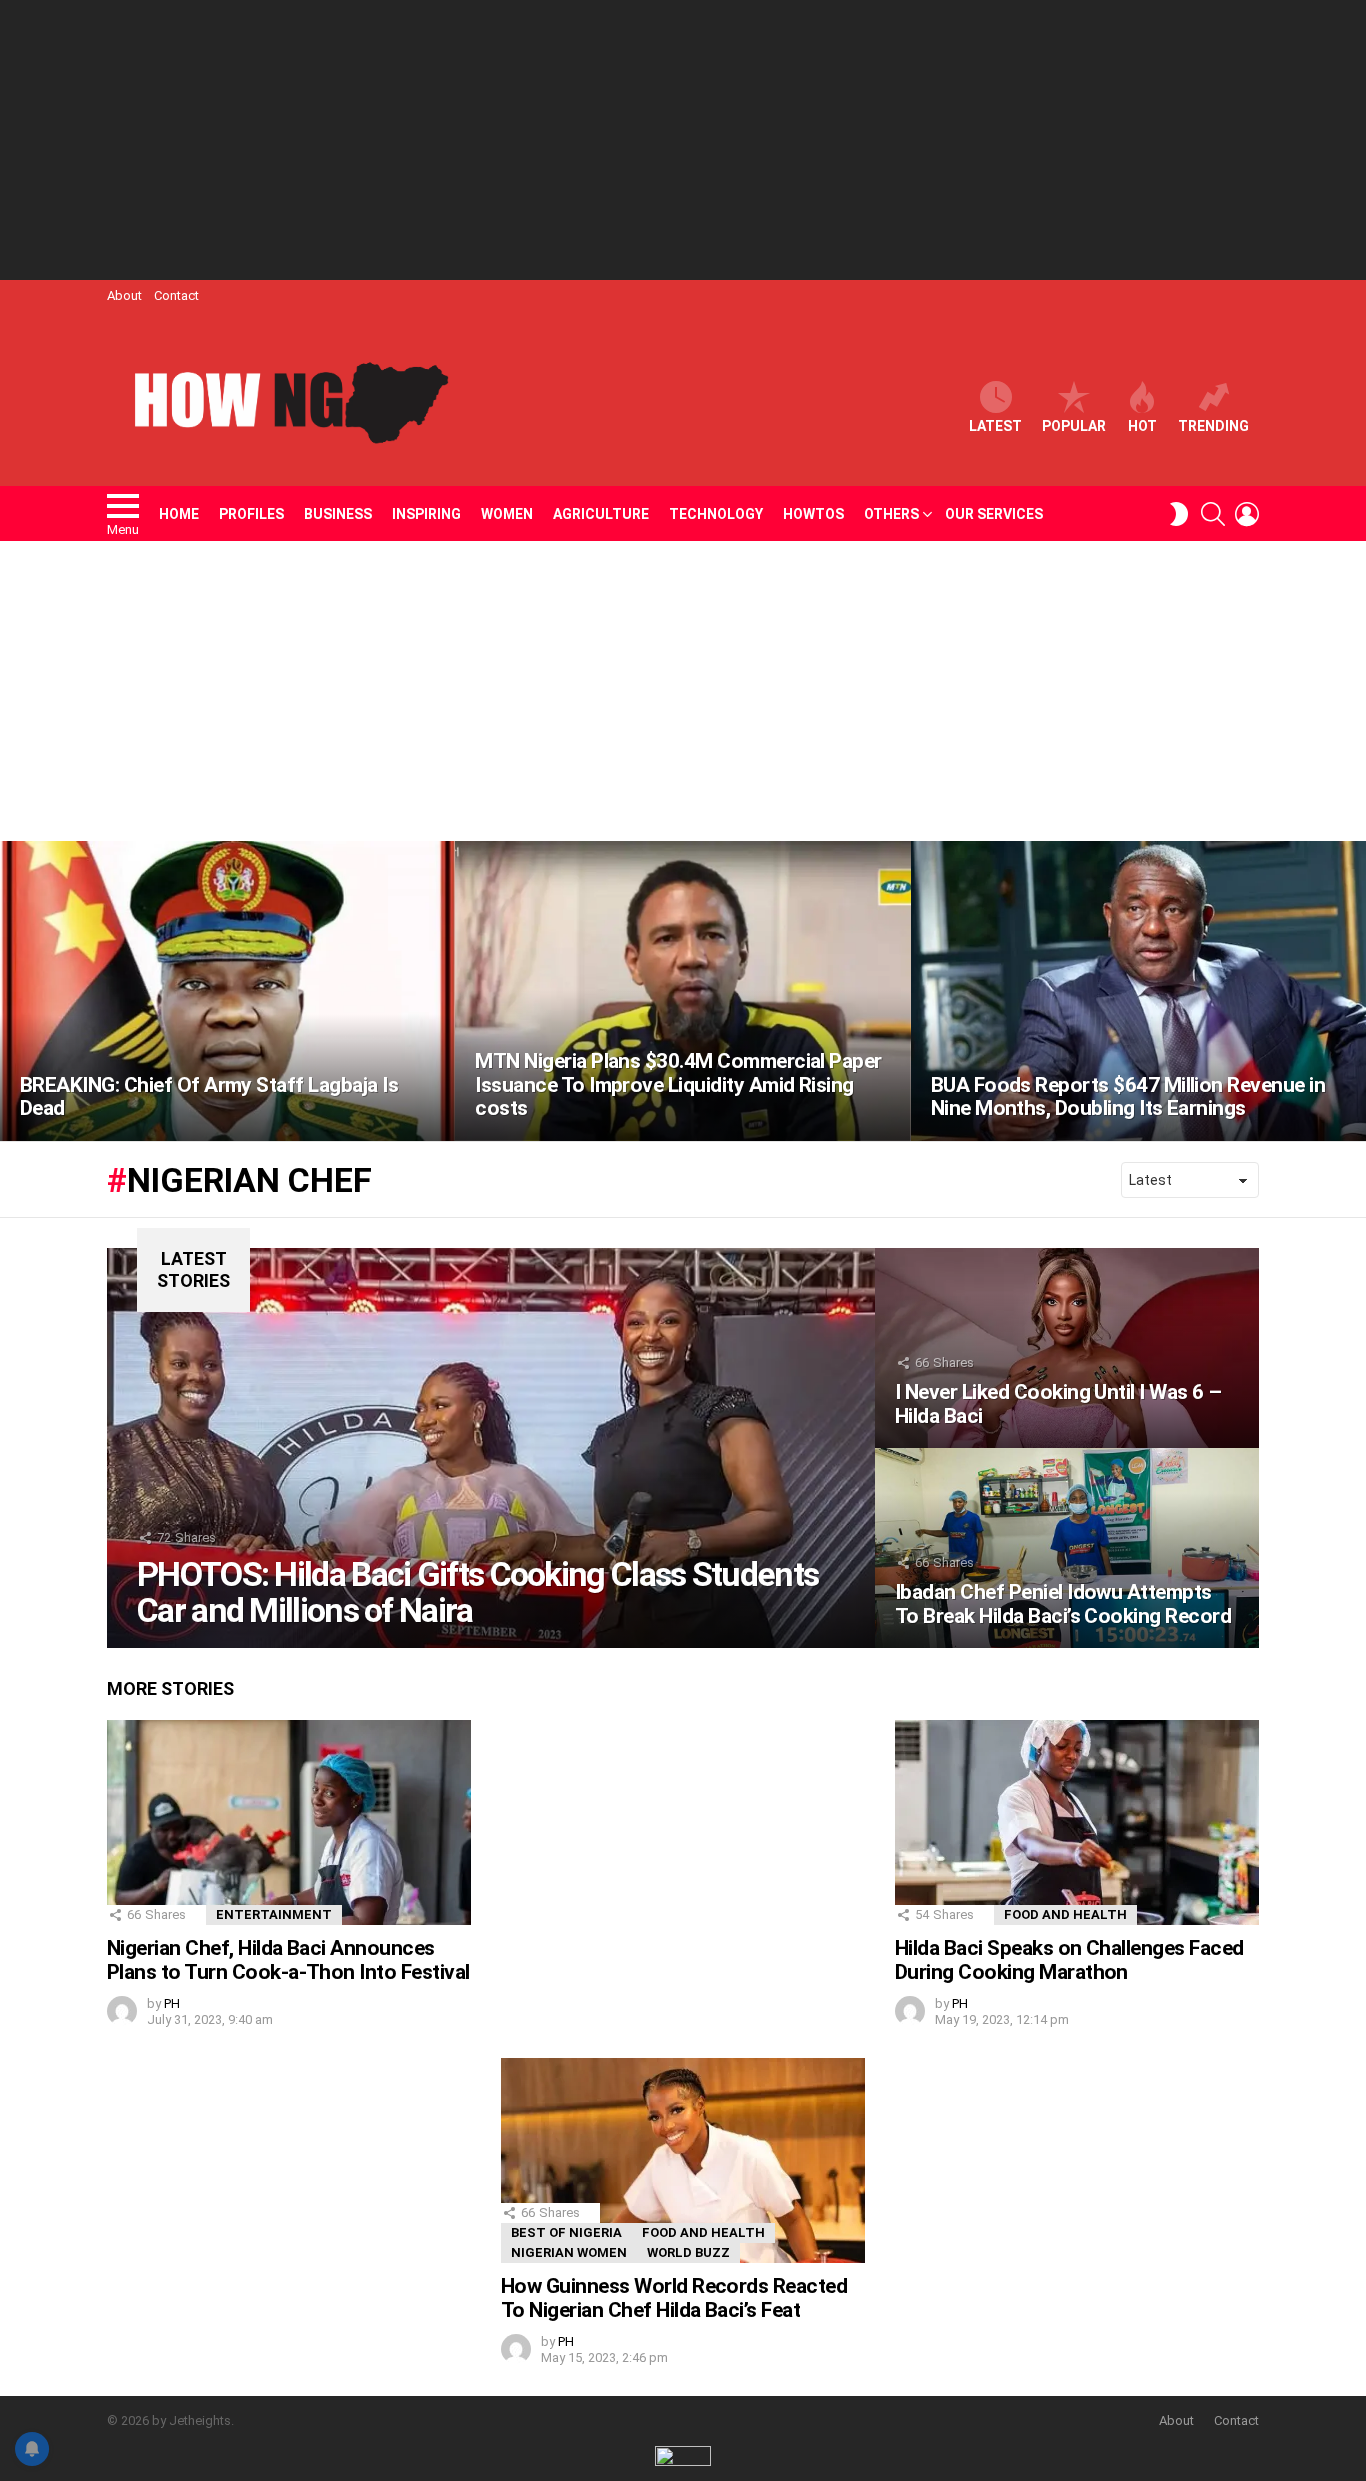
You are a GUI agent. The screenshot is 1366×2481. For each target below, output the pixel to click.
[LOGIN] (1247, 514)
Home (179, 514)
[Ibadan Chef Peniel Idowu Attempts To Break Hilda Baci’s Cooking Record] (1067, 1548)
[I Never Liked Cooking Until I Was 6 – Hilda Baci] (1067, 1348)
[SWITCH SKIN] (1179, 514)
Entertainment (274, 1914)
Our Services (994, 514)
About (124, 295)
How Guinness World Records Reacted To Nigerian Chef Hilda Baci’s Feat (674, 2298)
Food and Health (1065, 1914)
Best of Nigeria (566, 2232)
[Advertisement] (683, 140)
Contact (176, 295)
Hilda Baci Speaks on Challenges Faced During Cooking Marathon (1069, 1960)
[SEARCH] (1213, 514)
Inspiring (426, 514)
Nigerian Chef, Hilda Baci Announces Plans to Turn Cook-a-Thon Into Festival (288, 1960)
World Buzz (688, 2252)
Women (507, 514)
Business (338, 514)
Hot (1142, 426)
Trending (1213, 426)
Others (891, 514)
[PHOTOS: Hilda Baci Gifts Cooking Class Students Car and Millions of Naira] (491, 1448)
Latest (995, 426)
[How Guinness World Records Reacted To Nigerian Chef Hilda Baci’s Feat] (683, 2160)
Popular (1074, 426)
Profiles (251, 514)
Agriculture (601, 514)
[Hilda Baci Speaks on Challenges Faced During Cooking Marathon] (1077, 1822)
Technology (716, 514)
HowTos (813, 514)
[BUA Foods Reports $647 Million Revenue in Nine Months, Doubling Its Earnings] (1138, 991)
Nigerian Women (569, 2252)
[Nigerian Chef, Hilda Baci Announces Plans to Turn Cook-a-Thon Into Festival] (289, 1822)
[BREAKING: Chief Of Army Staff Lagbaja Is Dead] (227, 991)
